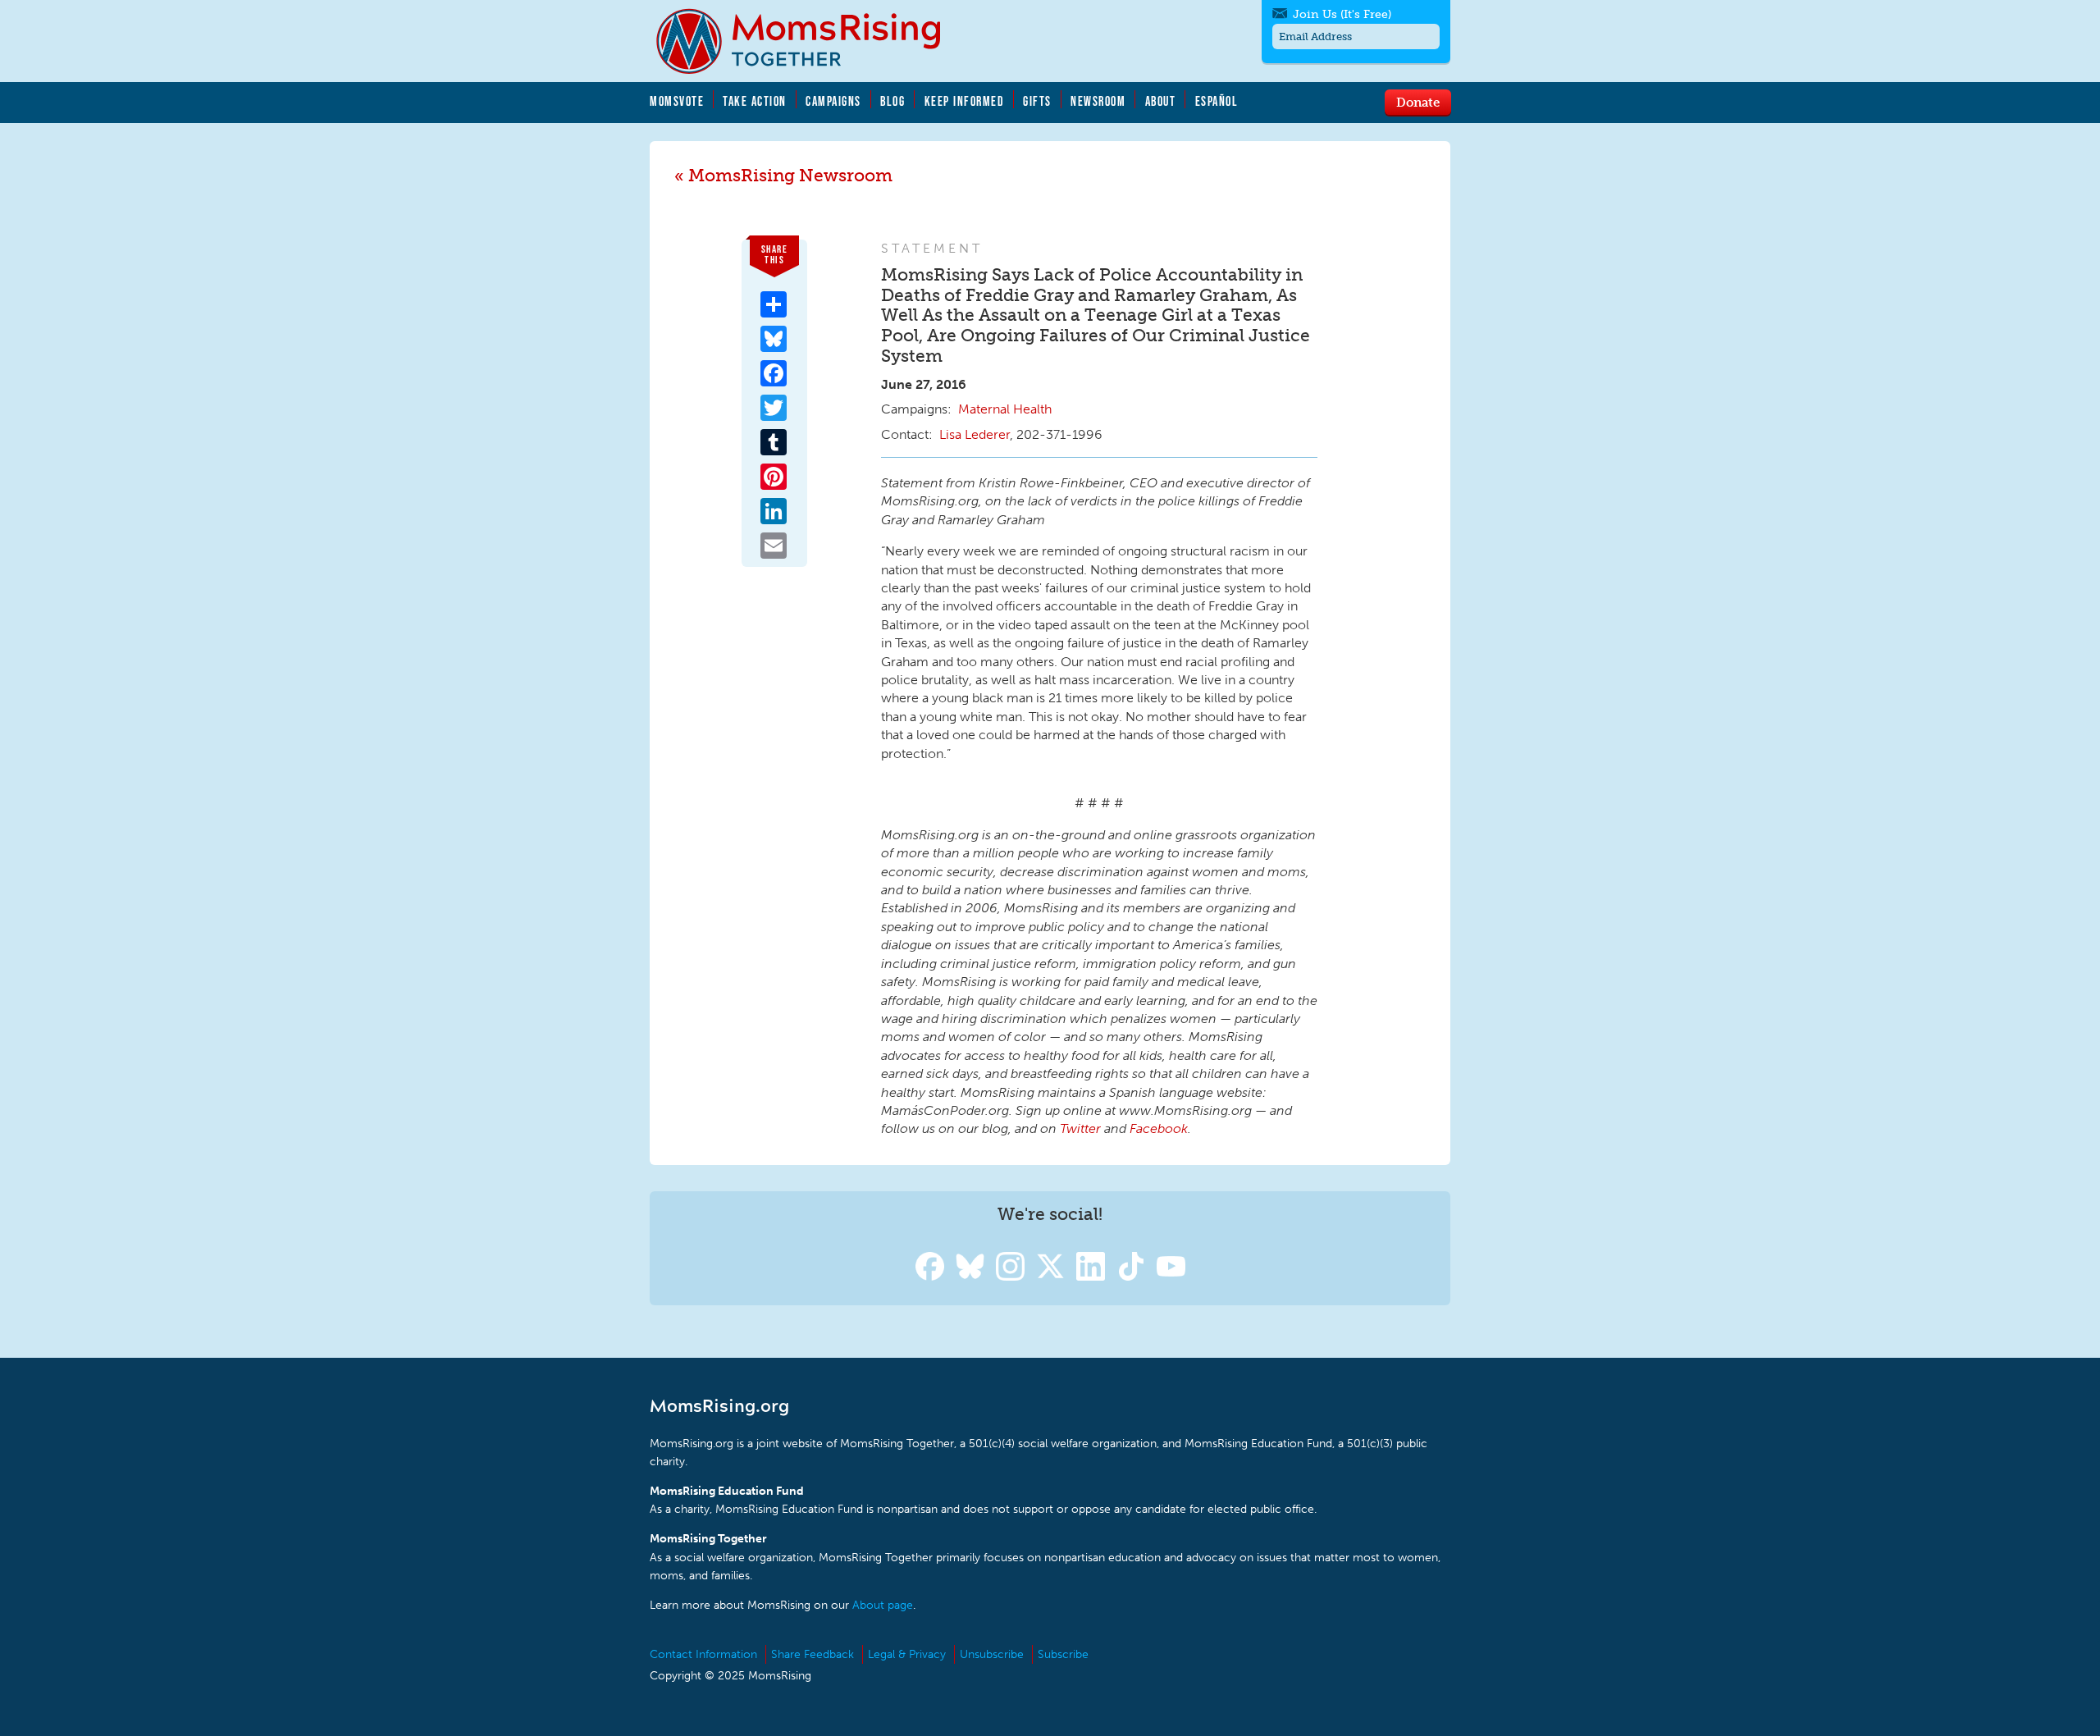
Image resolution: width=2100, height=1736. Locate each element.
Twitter (1080, 1128)
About (1161, 101)
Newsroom (1098, 101)
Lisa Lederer (975, 434)
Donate (1418, 102)
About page (883, 1605)
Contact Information (703, 1654)
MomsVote (677, 101)
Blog (892, 101)
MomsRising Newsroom (790, 175)
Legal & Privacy (907, 1654)
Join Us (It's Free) (1342, 14)
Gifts (1037, 101)
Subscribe (1063, 1654)
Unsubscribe (992, 1654)
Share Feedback (813, 1654)
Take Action (755, 101)
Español (1217, 101)
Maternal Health (1005, 409)
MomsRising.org (810, 41)
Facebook (1159, 1128)
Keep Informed (965, 101)
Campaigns (833, 101)
